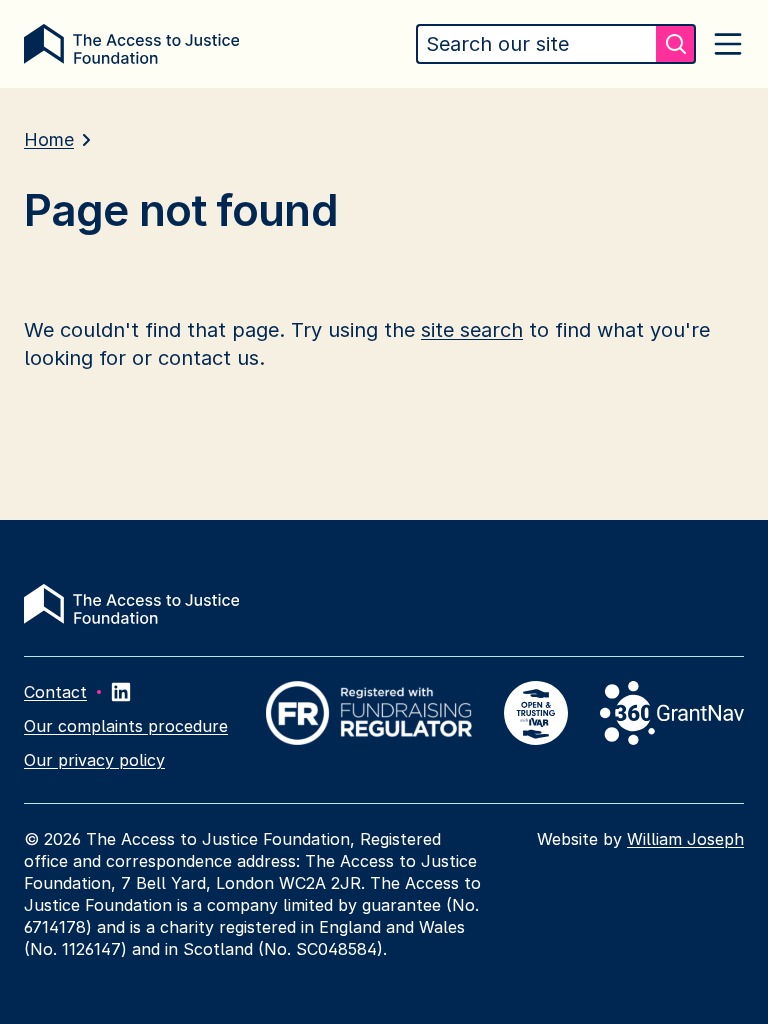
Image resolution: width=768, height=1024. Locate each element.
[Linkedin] (121, 692)
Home (49, 139)
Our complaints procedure (126, 726)
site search (472, 330)
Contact (55, 692)
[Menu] (728, 44)
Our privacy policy (94, 760)
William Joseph (685, 839)
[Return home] (131, 44)
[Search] (676, 44)
